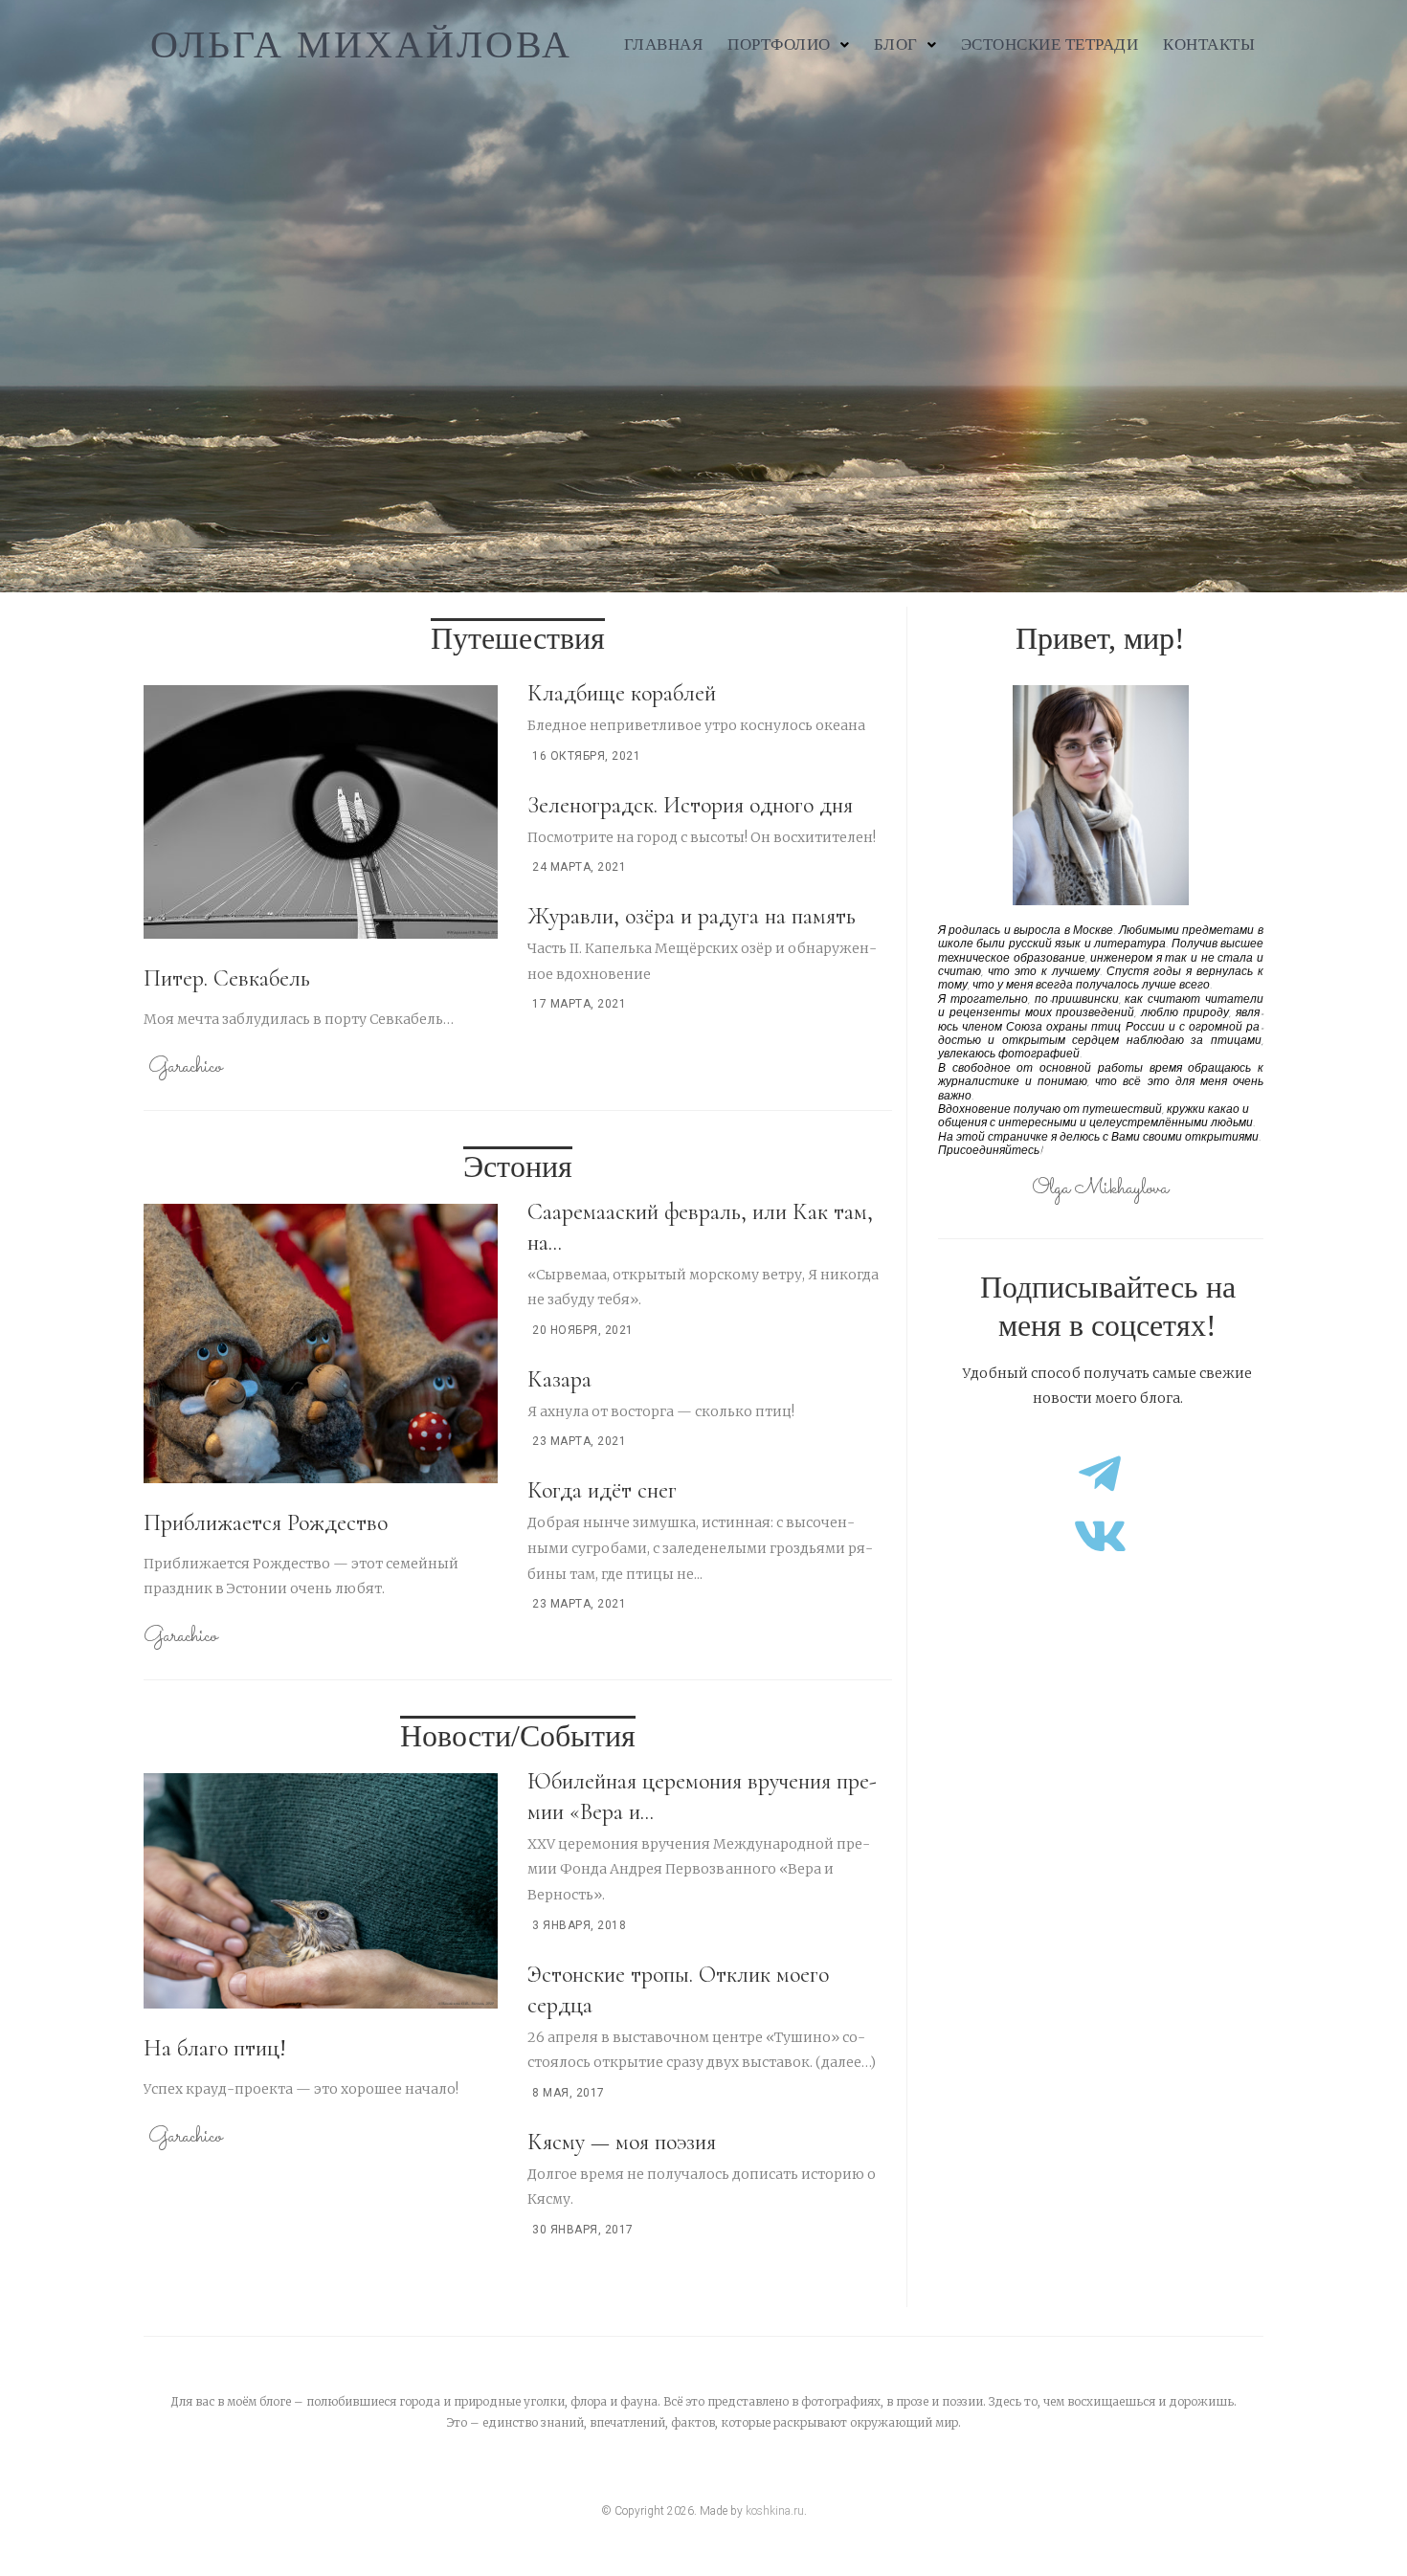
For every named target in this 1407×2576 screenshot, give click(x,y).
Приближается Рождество (266, 1523)
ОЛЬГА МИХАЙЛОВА (361, 44)
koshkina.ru (775, 2511)
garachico (185, 1067)
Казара (559, 1379)
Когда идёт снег (602, 1490)
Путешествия (518, 638)
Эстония (518, 1166)
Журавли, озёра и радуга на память (692, 916)
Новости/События (518, 1736)
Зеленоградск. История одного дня (690, 805)
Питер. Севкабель (227, 978)
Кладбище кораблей (622, 693)
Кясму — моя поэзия (622, 2142)
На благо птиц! (215, 2048)
